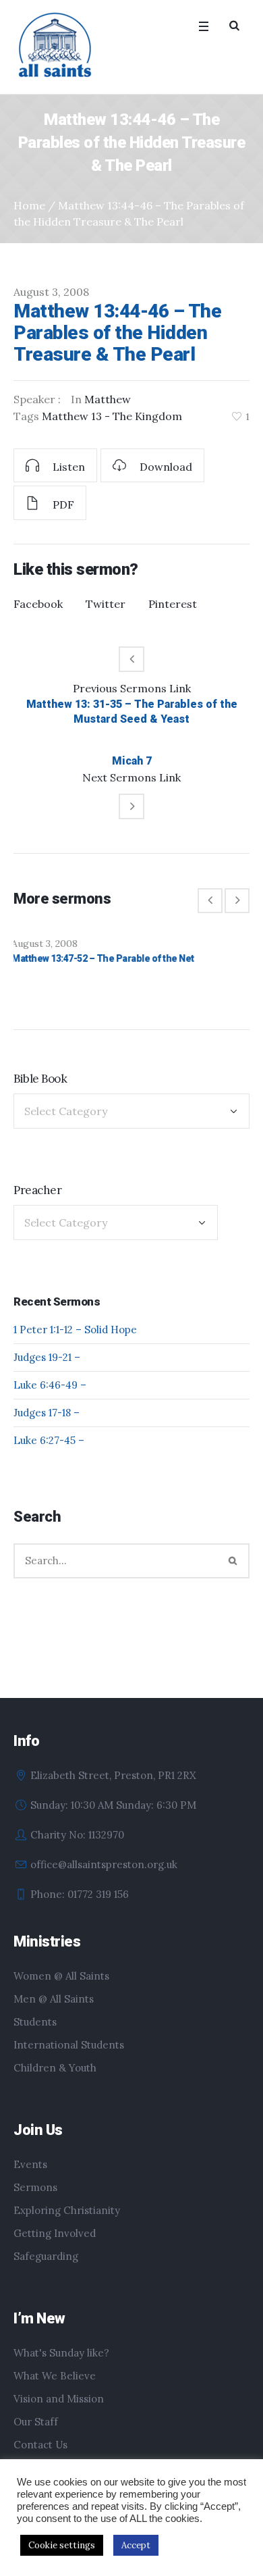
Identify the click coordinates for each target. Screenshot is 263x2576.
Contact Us (40, 2457)
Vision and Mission (59, 2412)
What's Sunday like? (61, 2366)
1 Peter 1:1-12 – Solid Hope (75, 1342)
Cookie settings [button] (62, 2545)
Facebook (38, 604)
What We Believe (55, 2389)
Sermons (35, 2200)
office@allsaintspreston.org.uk (104, 1877)
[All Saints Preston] (56, 46)
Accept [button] (136, 2545)
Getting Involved (55, 2246)
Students (35, 2035)
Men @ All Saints (54, 2012)
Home (29, 205)
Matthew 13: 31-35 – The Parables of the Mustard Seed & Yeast (132, 712)
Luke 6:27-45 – (49, 1453)
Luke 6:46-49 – (50, 1398)
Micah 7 (132, 761)
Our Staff (36, 2435)
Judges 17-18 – (47, 1425)
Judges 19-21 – (47, 1370)
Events (30, 2177)
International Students (69, 2058)
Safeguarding (46, 2269)
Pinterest (173, 604)
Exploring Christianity (67, 2223)
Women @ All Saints (61, 1989)
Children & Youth (55, 2081)
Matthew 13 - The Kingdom (112, 416)
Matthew (108, 399)
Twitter (106, 604)
